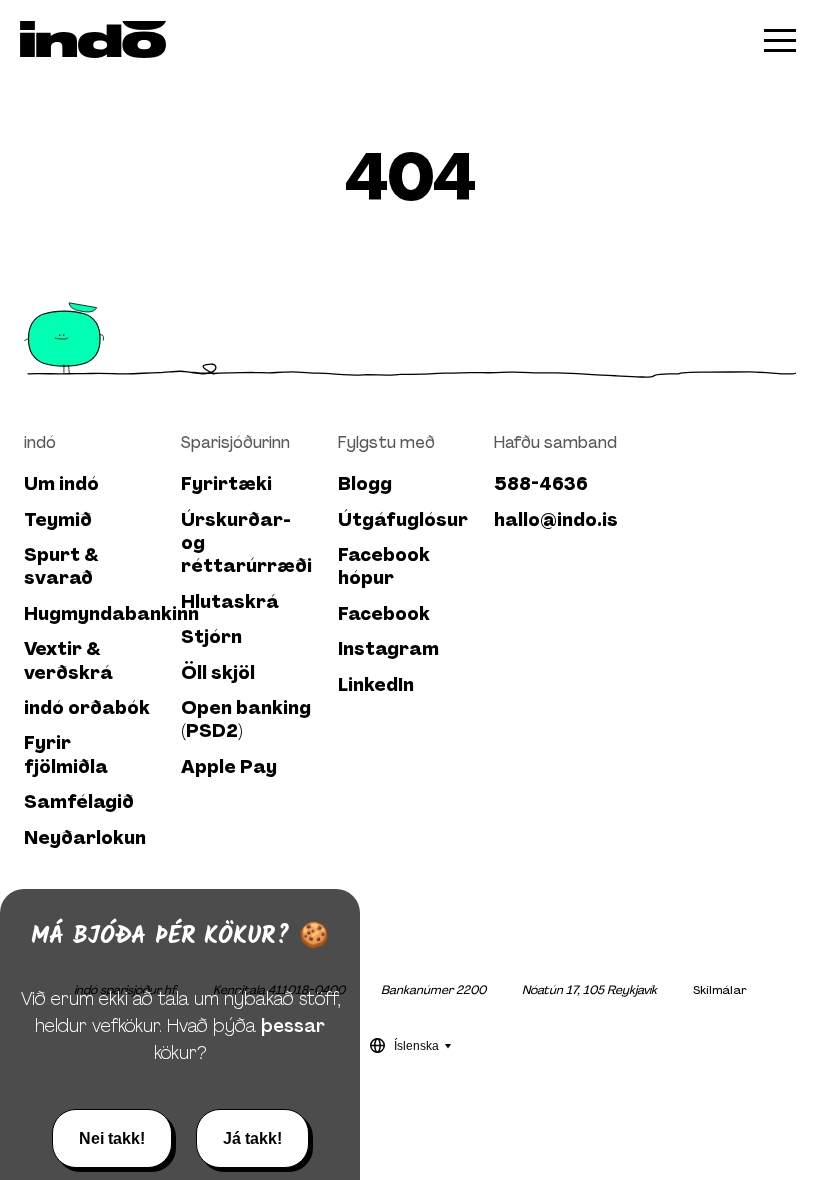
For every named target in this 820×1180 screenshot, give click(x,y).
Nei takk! (112, 1138)
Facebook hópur (384, 567)
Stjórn (211, 637)
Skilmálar (720, 990)
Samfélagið (79, 802)
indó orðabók (87, 708)
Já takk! (252, 1138)
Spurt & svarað (61, 567)
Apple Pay (229, 767)
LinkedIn (376, 685)
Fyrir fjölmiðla (66, 755)
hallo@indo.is (556, 520)
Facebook (384, 614)
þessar (293, 1026)
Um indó (61, 484)
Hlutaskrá (230, 602)
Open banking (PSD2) (246, 720)
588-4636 (541, 484)
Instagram (388, 649)
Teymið (58, 520)
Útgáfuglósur (403, 520)
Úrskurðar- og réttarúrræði (246, 544)
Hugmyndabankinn (90, 614)
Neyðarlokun (85, 838)
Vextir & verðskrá (68, 661)
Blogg (365, 484)
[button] (780, 40)
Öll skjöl (218, 673)
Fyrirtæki (226, 484)
